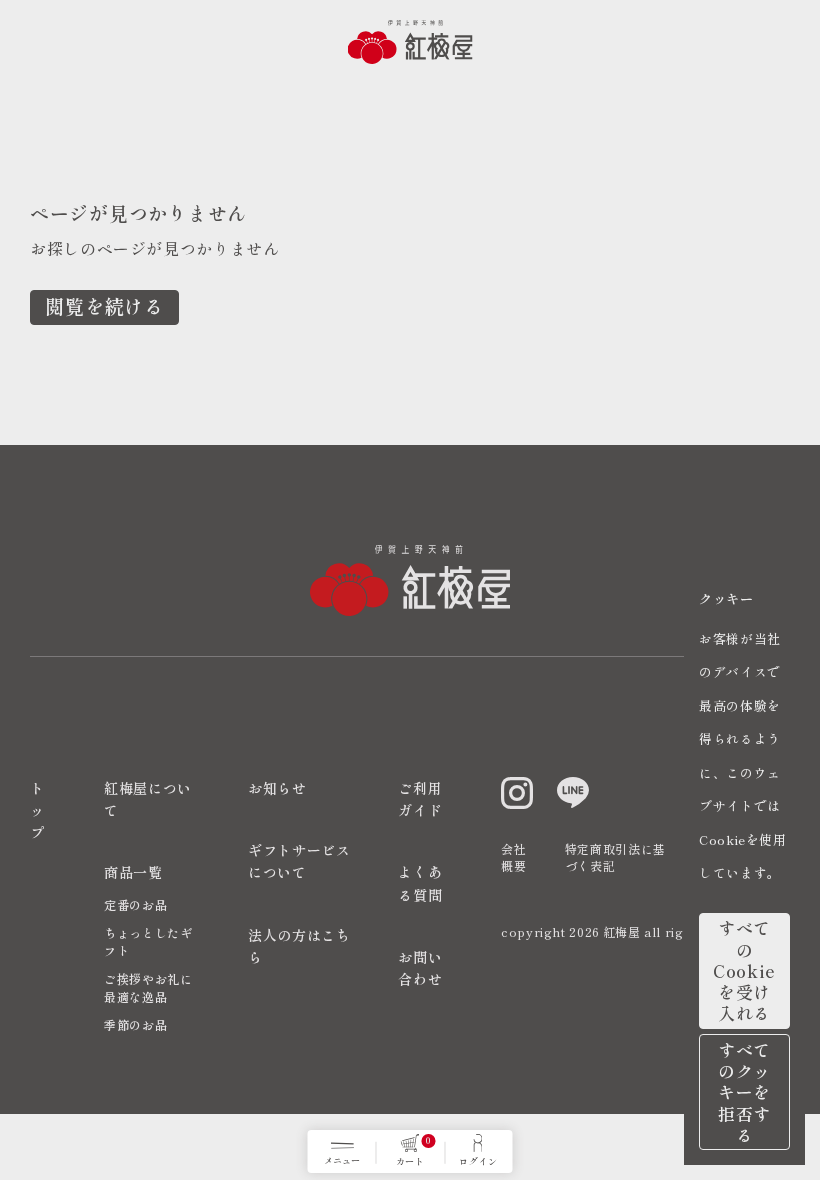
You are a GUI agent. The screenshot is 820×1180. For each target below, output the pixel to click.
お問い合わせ (420, 968)
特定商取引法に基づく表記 (615, 857)
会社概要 (513, 857)
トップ (37, 810)
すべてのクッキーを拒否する (744, 1092)
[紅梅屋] (410, 42)
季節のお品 (135, 1024)
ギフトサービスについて (299, 861)
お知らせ (277, 788)
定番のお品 (135, 904)
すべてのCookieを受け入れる (744, 970)
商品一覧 (133, 872)
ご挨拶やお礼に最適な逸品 (148, 987)
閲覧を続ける (104, 306)
